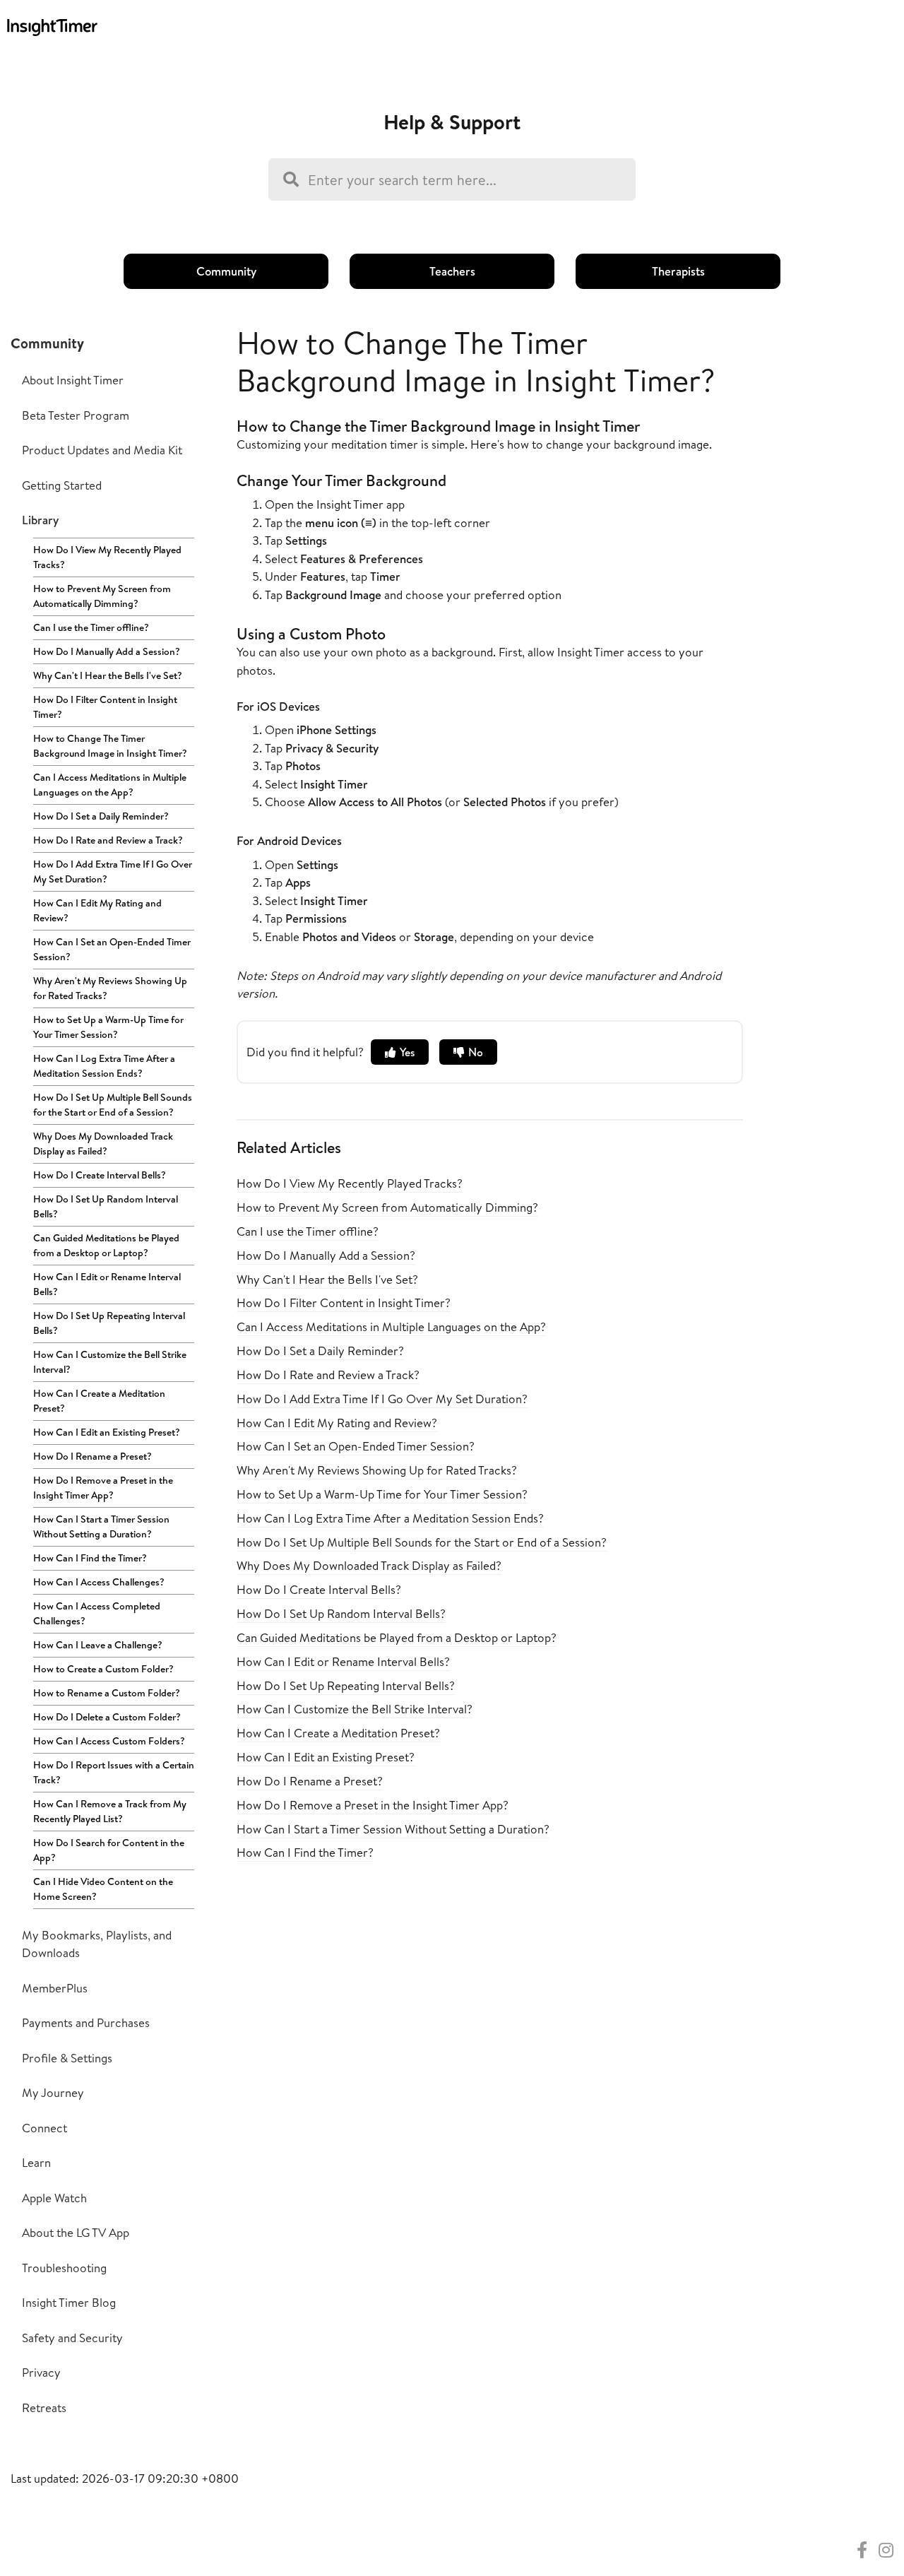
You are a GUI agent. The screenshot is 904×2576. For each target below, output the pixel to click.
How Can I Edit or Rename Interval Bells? (107, 1284)
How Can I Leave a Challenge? (98, 1645)
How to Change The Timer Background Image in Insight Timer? (110, 746)
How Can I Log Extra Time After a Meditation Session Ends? (104, 1066)
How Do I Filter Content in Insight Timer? (105, 707)
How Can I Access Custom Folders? (109, 1741)
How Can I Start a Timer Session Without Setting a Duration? (101, 1526)
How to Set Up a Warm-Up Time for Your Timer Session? (108, 1027)
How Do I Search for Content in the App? (109, 1850)
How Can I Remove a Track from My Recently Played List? (110, 1811)
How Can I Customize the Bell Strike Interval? (110, 1362)
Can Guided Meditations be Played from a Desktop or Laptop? (106, 1245)
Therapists (678, 271)
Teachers (452, 271)
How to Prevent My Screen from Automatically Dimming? (102, 596)
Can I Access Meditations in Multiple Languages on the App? (110, 785)
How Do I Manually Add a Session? (107, 651)
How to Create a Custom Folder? (103, 1669)
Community (226, 271)
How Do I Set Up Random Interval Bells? (106, 1206)
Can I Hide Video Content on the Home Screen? (103, 1889)
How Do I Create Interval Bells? (100, 1175)
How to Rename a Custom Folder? (107, 1693)
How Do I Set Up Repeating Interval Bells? (109, 1323)
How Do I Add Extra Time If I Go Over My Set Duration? (113, 872)
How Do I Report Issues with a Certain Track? (114, 1772)
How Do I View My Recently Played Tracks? (107, 557)
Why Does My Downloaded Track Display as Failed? (103, 1144)
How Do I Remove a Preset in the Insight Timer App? (103, 1488)
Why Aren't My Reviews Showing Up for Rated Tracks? (110, 988)
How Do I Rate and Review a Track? (108, 840)
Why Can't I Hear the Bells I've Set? (108, 675)
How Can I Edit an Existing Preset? (107, 1432)
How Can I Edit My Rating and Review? (97, 910)
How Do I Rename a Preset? (93, 1456)
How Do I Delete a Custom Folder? (107, 1717)
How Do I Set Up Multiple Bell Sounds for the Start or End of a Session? (113, 1105)
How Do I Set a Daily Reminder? (101, 816)
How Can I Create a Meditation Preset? (99, 1401)
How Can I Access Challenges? (99, 1582)
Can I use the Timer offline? (91, 627)
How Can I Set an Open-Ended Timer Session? (112, 949)
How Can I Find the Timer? (90, 1558)
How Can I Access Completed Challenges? (97, 1613)
